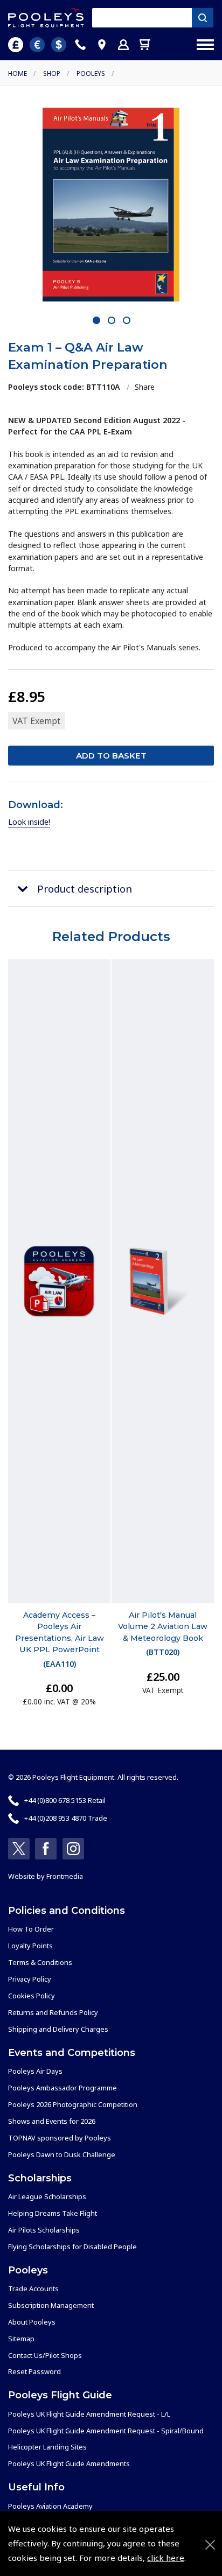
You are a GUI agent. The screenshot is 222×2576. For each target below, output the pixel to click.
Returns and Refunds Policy (53, 2012)
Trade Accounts (33, 2289)
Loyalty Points (30, 1946)
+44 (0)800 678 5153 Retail (65, 1800)
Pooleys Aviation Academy (50, 2506)
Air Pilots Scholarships (44, 2230)
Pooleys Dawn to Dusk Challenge (62, 2154)
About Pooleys (32, 2322)
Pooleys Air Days (35, 2071)
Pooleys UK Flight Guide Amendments (69, 2463)
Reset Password (34, 2371)
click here (166, 2558)
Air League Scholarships (47, 2196)
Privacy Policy (30, 1979)
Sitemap (21, 2339)
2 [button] (112, 321)
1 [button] (97, 321)
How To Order (31, 1929)
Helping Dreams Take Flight (53, 2213)
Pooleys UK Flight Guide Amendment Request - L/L (89, 2414)
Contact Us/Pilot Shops (45, 2355)
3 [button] (127, 321)
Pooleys (91, 73)
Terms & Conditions (40, 1962)
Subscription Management (51, 2305)
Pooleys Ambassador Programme (63, 2088)
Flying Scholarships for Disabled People (72, 2247)
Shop (52, 73)
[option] (111, 205)
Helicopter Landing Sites (47, 2447)
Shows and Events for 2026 (52, 2121)
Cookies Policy (32, 1996)
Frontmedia (65, 1876)
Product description (85, 889)
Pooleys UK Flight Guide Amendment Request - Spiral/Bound (106, 2431)
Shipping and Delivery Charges (58, 2029)
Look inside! (29, 822)
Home (18, 73)
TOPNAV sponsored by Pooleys (60, 2138)
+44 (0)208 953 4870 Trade (66, 1818)
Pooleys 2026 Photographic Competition (73, 2104)
